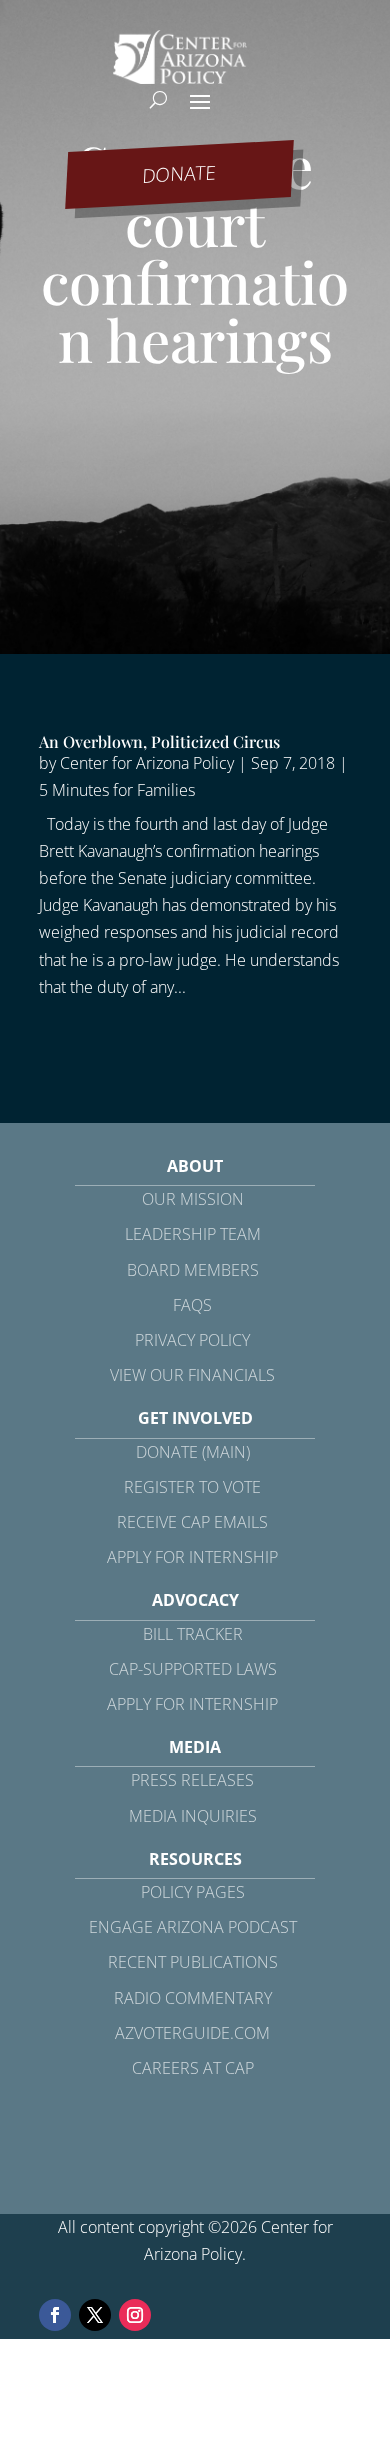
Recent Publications (193, 1962)
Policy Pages (193, 1892)
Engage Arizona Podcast (193, 1927)
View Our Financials (192, 1375)
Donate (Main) (193, 1452)
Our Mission (193, 1199)
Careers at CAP (193, 2068)
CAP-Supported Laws (193, 1669)
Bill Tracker (193, 1634)
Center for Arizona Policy (147, 763)
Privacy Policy (192, 1340)
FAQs (192, 1305)
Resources (195, 1859)
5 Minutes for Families (117, 790)
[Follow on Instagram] (135, 2315)
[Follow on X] (95, 2315)
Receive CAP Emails (192, 1522)
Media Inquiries (193, 1816)
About (195, 1166)
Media (195, 1747)
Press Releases (192, 1780)
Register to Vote (192, 1487)
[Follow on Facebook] (55, 2315)
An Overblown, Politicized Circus (159, 741)
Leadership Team (193, 1234)
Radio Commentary (193, 1998)
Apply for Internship (192, 1557)
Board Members (193, 1270)
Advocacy (195, 1600)
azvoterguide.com (192, 2033)
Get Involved (195, 1418)
